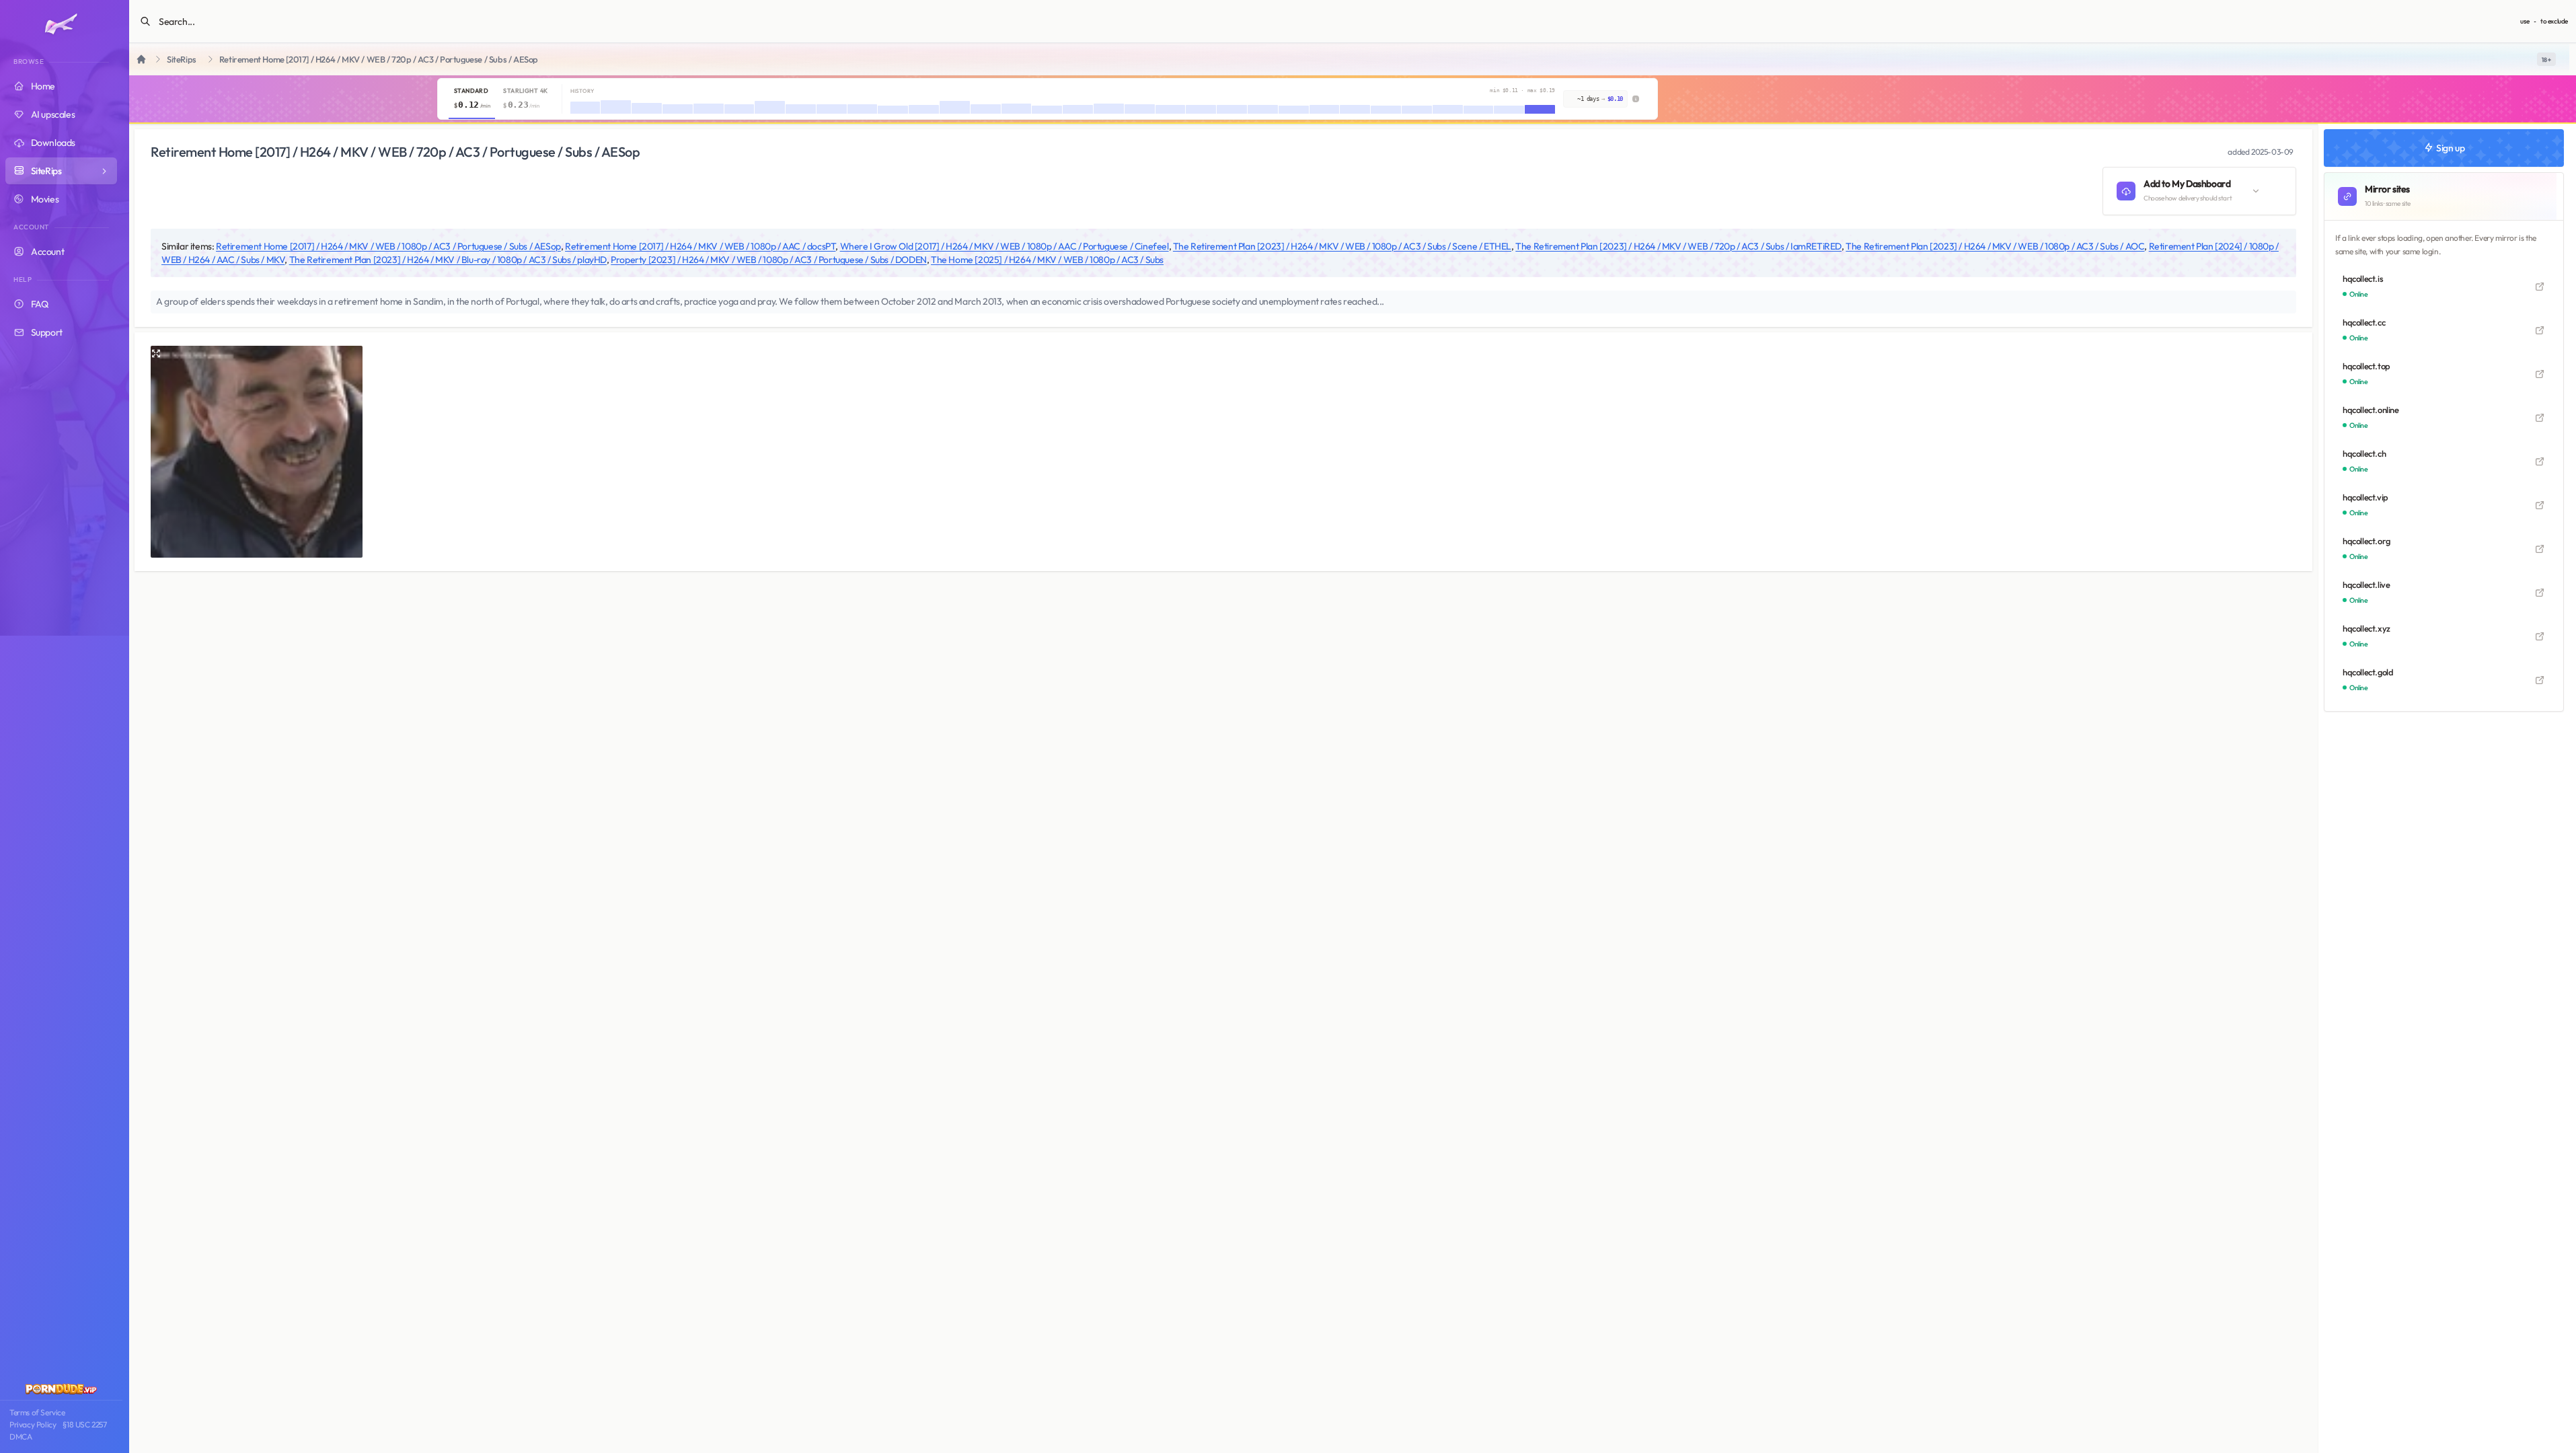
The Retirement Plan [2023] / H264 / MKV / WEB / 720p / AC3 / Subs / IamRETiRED (1678, 246)
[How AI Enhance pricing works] (1636, 99)
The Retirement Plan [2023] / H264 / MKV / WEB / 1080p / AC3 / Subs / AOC (1995, 246)
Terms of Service (37, 1412)
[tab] (472, 99)
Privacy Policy (33, 1424)
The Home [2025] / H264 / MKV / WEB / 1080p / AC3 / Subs (1047, 260)
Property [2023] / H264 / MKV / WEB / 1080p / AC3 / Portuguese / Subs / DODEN (769, 260)
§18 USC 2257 (84, 1424)
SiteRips (182, 60)
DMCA (21, 1437)
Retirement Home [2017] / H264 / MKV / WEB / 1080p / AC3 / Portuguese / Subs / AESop (388, 246)
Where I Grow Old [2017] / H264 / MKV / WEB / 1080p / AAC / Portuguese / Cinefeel (1005, 246)
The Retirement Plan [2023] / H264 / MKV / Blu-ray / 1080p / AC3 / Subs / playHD (448, 260)
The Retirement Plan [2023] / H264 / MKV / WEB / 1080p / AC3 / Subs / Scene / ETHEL (1342, 246)
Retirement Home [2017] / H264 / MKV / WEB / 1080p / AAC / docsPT (700, 246)
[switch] (2546, 59)
